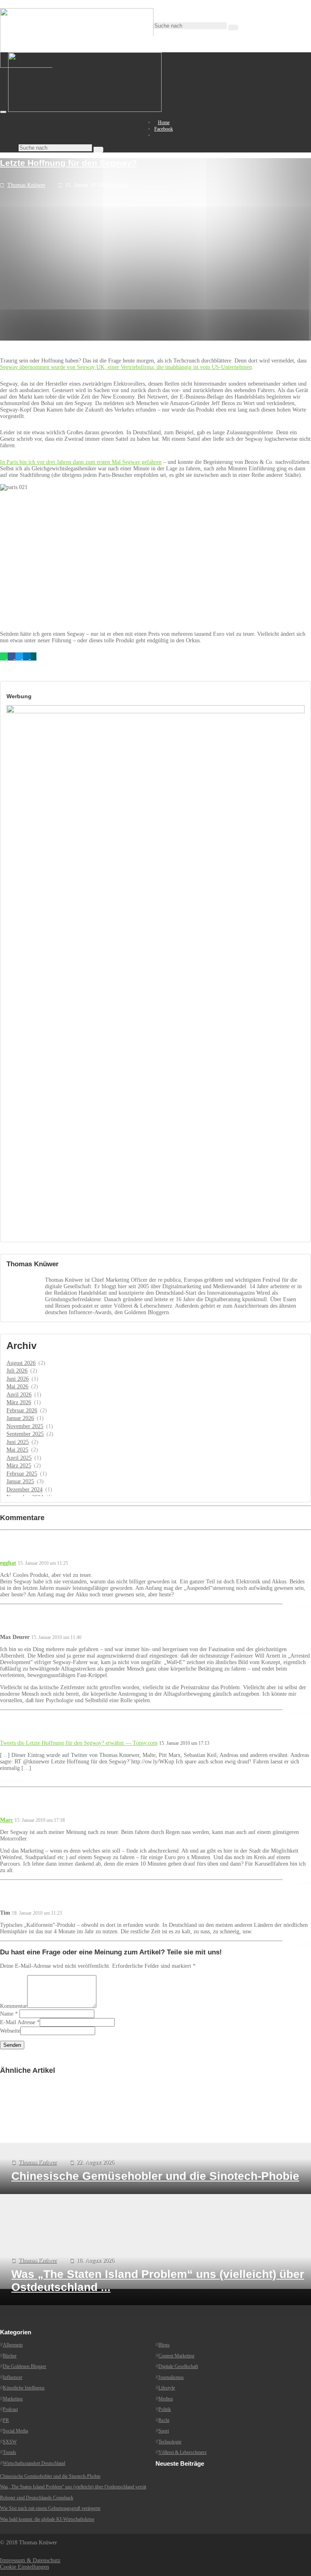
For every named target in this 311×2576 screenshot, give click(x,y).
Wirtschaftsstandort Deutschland (34, 2463)
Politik (165, 2409)
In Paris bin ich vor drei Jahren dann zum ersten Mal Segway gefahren (81, 462)
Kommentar (14, 2006)
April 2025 (19, 1458)
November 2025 (25, 1426)
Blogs (164, 2345)
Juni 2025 (18, 1442)
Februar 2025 (22, 1474)
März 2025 (19, 1466)
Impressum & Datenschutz (30, 2560)
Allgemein (116, 185)
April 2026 (19, 1395)
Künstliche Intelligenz (24, 2388)
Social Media (15, 2431)
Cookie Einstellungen (24, 2567)
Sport (164, 2431)
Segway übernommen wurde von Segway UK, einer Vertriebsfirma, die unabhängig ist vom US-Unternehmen (126, 367)
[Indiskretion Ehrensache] (85, 110)
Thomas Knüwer (26, 185)
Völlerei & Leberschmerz (182, 2452)
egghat (8, 1563)
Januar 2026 (20, 1418)
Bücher (10, 2356)
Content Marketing (176, 2356)
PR (6, 2420)
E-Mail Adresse (18, 2022)
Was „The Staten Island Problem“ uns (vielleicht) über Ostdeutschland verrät (73, 2487)
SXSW (10, 2442)
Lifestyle (167, 2388)
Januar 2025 (20, 1481)
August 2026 (21, 1363)
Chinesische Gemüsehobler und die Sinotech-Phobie (50, 2476)
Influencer (13, 2377)
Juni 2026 (18, 1379)
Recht (164, 2420)
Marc (6, 1820)
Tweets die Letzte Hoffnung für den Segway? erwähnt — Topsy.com (79, 1743)
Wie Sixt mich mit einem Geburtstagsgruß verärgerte (50, 2508)
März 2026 (19, 1402)
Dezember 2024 (24, 1490)
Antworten (301, 1607)
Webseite (10, 2031)
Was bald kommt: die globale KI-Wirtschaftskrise (47, 2519)
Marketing (13, 2399)
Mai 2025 (17, 1450)
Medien (166, 2399)
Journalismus (171, 2377)
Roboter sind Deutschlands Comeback (37, 2498)
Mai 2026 (17, 1387)
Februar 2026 (22, 1410)
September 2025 (25, 1434)
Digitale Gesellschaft (178, 2366)
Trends (10, 2452)
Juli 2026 (17, 1371)
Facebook (164, 129)
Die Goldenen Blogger (24, 2366)
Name (7, 2014)
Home (164, 122)
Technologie (170, 2442)
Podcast (10, 2409)
